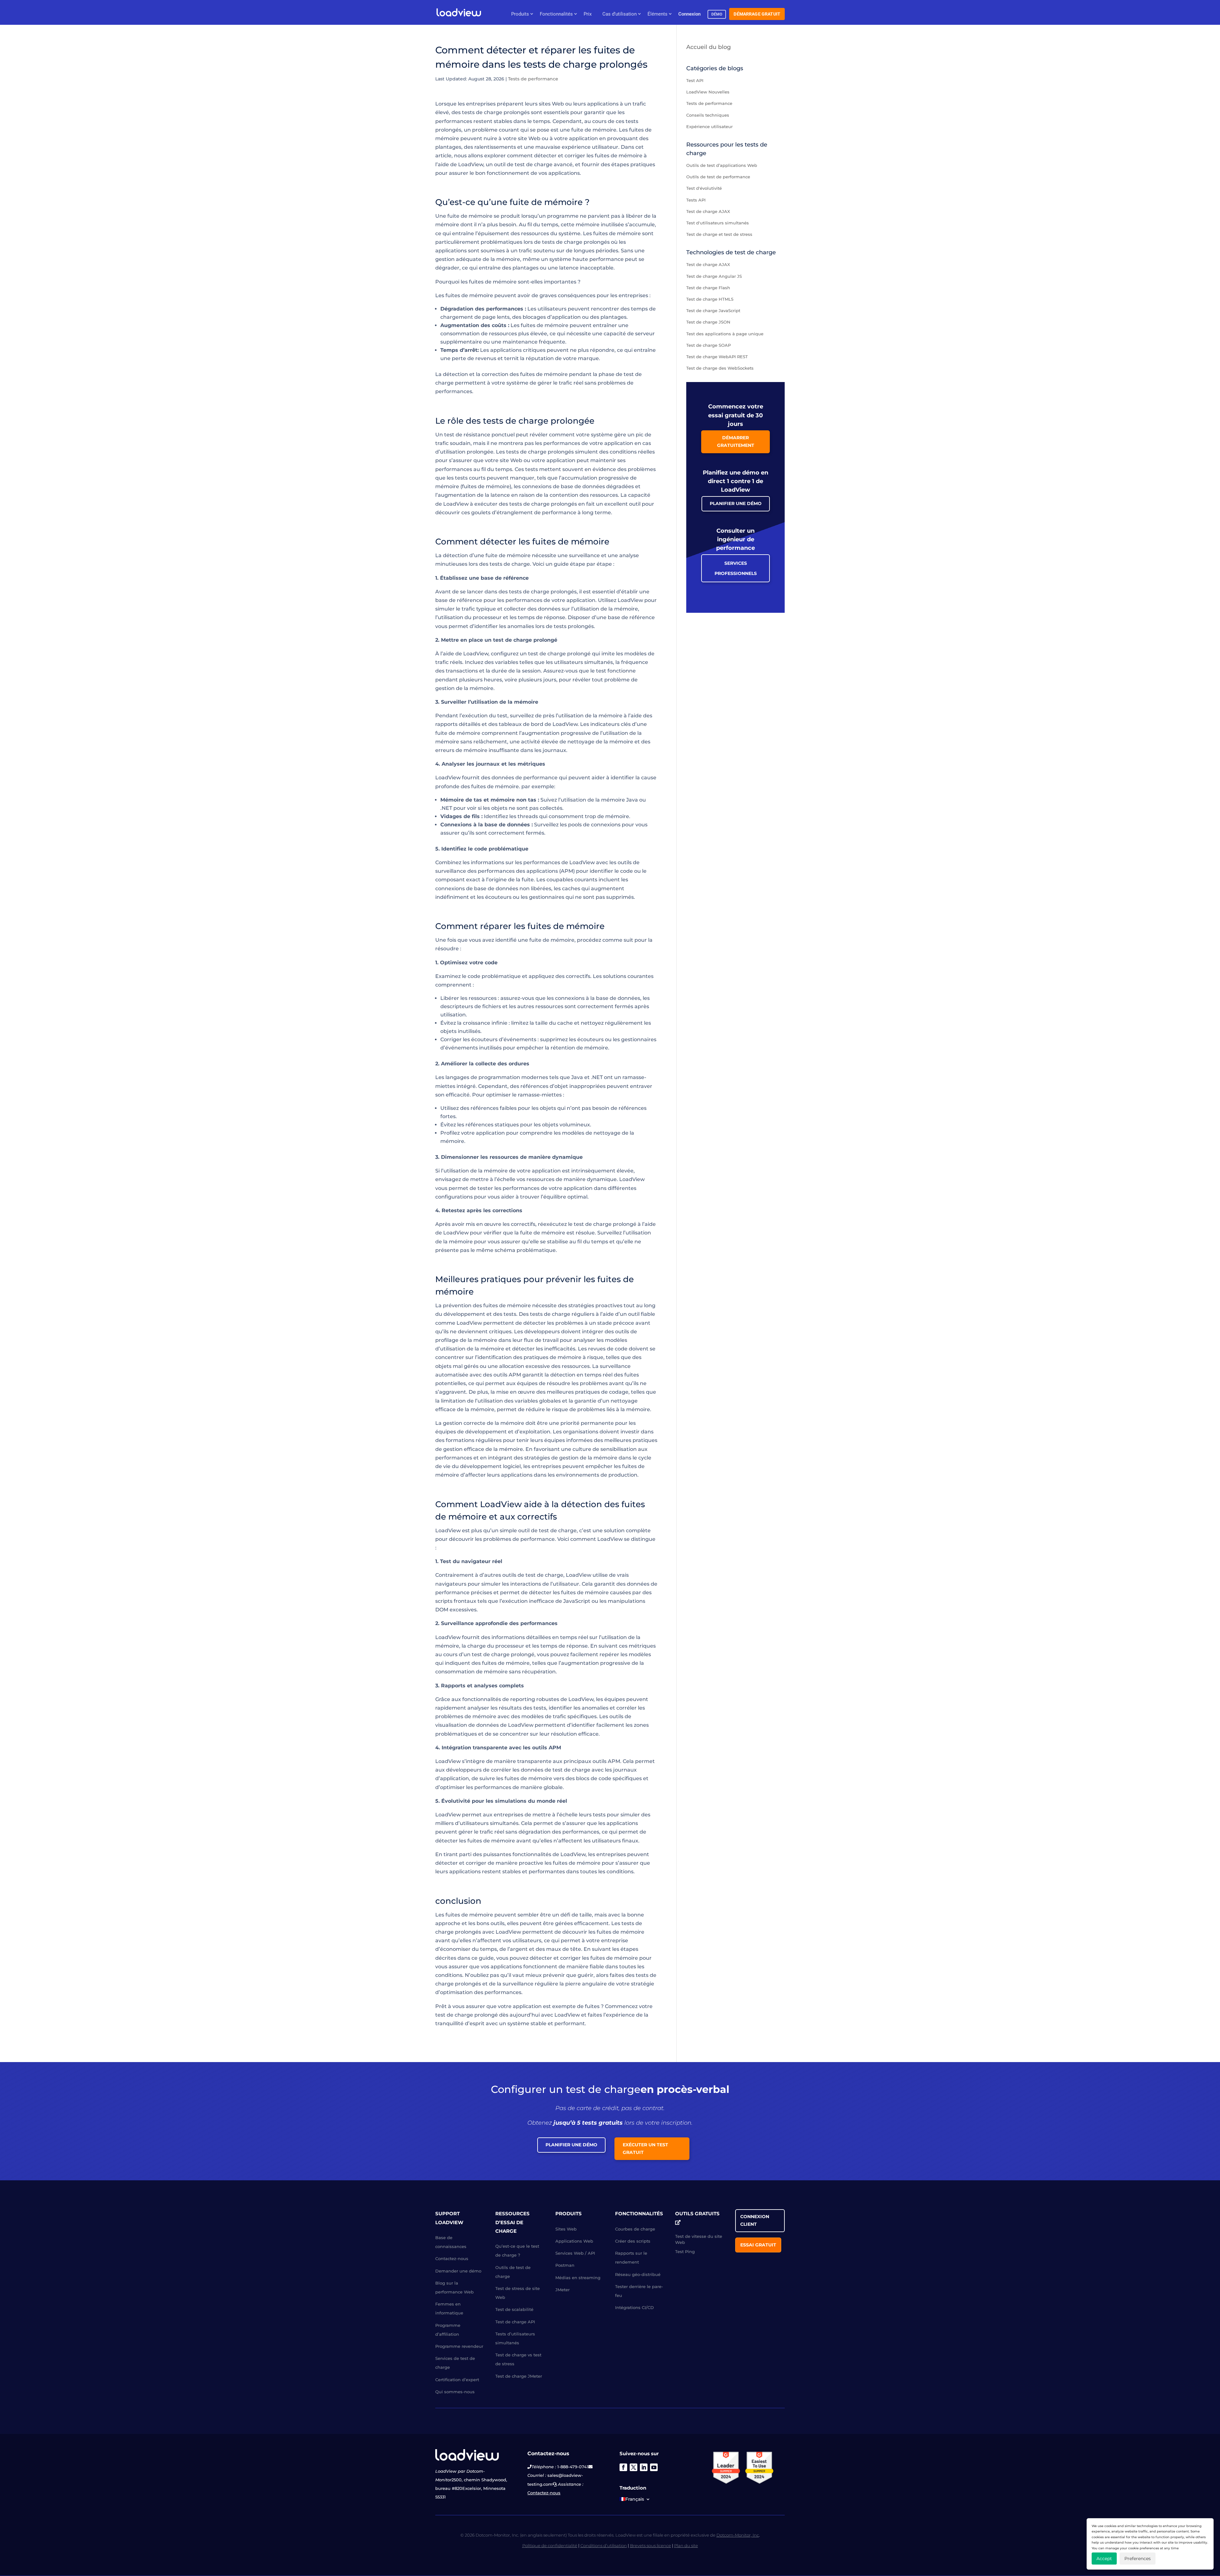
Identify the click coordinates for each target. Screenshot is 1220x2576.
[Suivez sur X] (634, 2467)
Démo (717, 14)
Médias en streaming (578, 2278)
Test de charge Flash (708, 288)
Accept (1104, 2559)
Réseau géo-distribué (638, 2274)
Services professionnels (736, 568)
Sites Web (566, 2229)
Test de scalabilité (514, 2309)
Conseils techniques (708, 115)
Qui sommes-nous (455, 2392)
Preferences (1138, 2559)
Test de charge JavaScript (713, 311)
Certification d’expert (457, 2380)
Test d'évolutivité (704, 188)
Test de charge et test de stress (719, 234)
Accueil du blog (708, 47)
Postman (565, 2265)
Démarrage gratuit (757, 14)
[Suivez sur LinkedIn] (644, 2467)
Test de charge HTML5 (710, 299)
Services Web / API (575, 2253)
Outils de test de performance (718, 177)
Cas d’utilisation (620, 14)
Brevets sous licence (651, 2545)
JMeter (563, 2290)
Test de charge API (515, 2322)
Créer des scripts (633, 2241)
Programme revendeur (459, 2346)
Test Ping (685, 2251)
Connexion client (755, 2220)
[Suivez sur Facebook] (623, 2467)
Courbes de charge (635, 2229)
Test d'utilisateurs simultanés (718, 223)
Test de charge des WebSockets (720, 368)
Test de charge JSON (708, 322)
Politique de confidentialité (550, 2545)
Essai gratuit (758, 2245)
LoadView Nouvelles (708, 92)
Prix (588, 14)
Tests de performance (533, 79)
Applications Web (574, 2241)
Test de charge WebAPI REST (717, 357)
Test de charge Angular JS (714, 276)
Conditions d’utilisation (604, 2545)
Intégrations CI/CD (634, 2307)
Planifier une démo (736, 503)
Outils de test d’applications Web (722, 165)
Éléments (657, 14)
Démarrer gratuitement (736, 441)
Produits (520, 14)
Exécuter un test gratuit (645, 2149)
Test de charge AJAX (708, 211)
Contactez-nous (452, 2258)
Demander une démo (458, 2271)
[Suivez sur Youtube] (654, 2467)
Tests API (696, 200)
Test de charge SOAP (708, 345)
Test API (695, 80)
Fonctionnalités (556, 14)
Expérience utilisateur (709, 126)
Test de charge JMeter (519, 2376)
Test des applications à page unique (725, 334)
